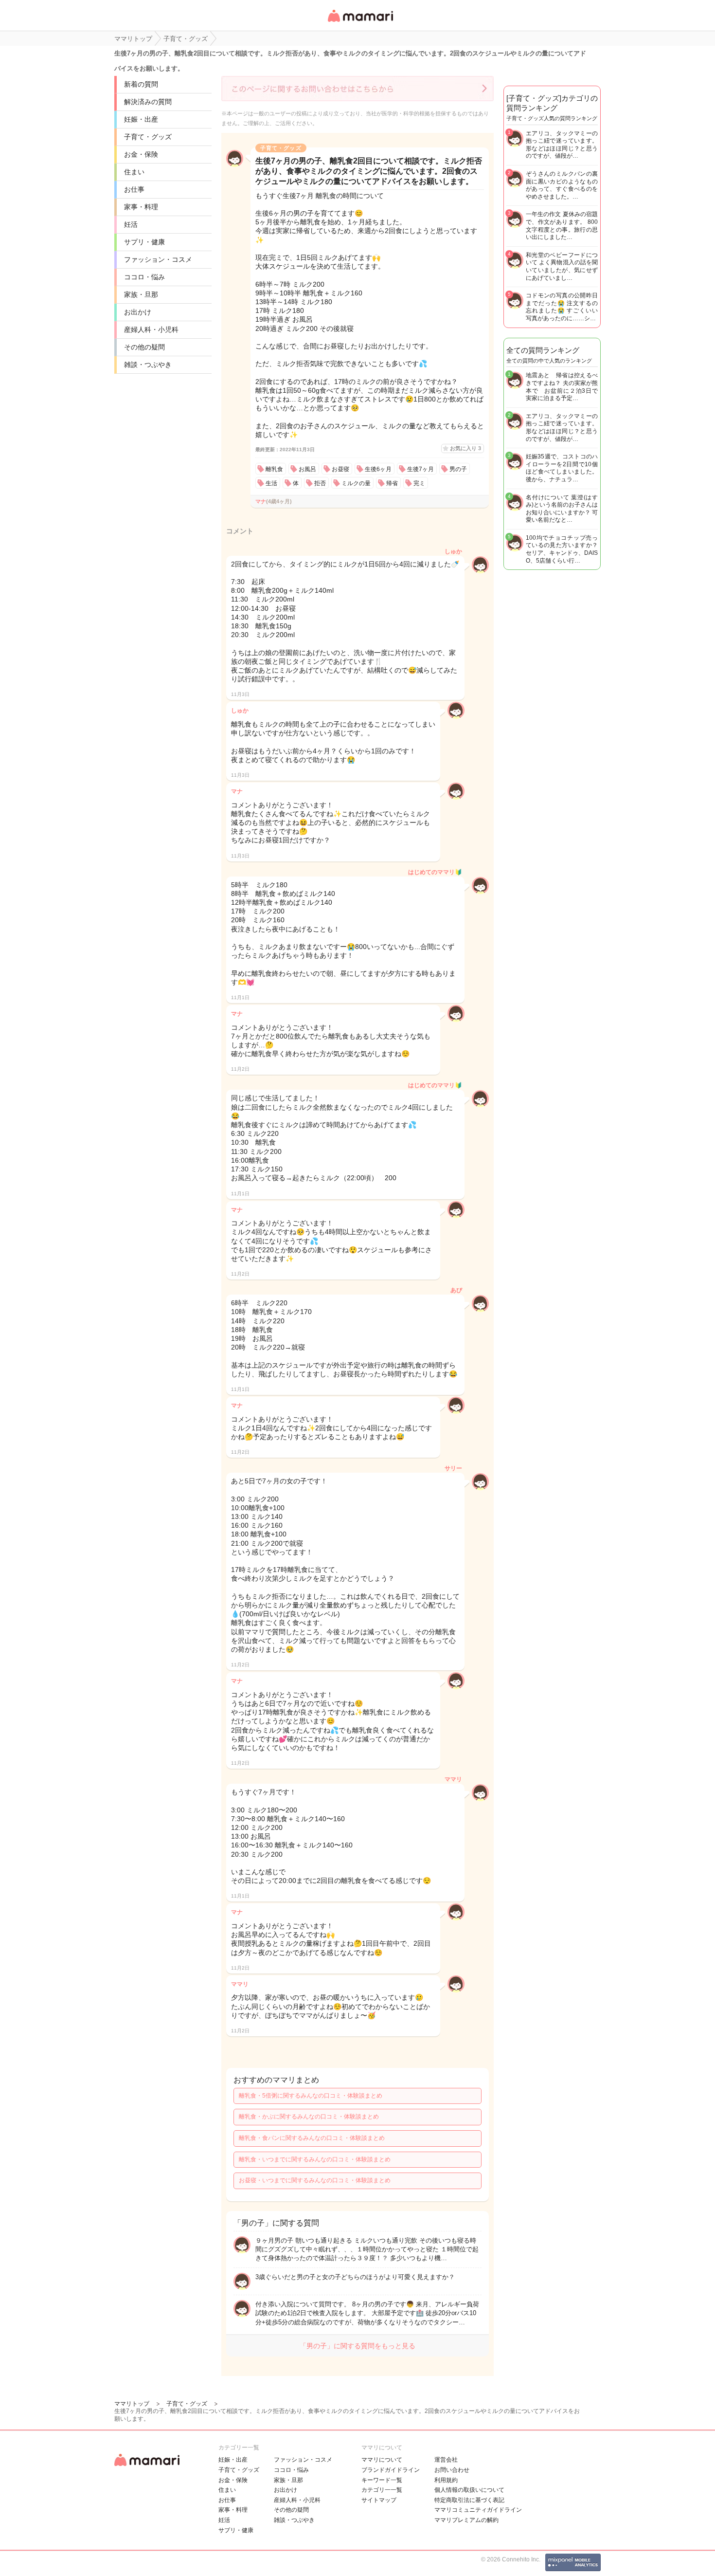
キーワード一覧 (382, 2480)
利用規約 (446, 2480)
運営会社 (446, 2460)
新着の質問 (141, 84)
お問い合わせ (452, 2470)
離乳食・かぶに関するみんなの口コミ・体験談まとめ (309, 2117)
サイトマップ (379, 2500)
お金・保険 (141, 154)
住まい (134, 172)
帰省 (392, 483)
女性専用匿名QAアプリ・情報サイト (360, 23)
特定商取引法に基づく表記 (469, 2500)
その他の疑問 (144, 347)
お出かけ (138, 312)
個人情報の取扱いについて (469, 2490)
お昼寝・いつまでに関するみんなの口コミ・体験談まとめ (315, 2180)
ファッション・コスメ (158, 259)
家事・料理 (141, 207)
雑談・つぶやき (148, 365)
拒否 (320, 483)
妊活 (131, 224)
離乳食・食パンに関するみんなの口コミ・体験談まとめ (312, 2138)
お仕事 (134, 189)
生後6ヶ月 (378, 469)
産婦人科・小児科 (151, 329)
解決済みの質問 (148, 102)
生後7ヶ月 (420, 469)
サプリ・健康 (144, 242)
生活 (271, 483)
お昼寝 (340, 469)
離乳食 (274, 469)
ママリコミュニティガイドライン (478, 2510)
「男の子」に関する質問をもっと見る (357, 2346)
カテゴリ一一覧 (382, 2490)
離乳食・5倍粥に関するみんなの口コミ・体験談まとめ (311, 2096)
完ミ (419, 483)
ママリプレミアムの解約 (466, 2520)
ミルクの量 (356, 483)
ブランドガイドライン (391, 2470)
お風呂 (307, 469)
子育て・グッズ (148, 137)
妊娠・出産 (141, 119)
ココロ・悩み (144, 277)
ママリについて (382, 2460)
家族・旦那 (141, 294)
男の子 (458, 469)
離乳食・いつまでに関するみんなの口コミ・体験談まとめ (315, 2159)
